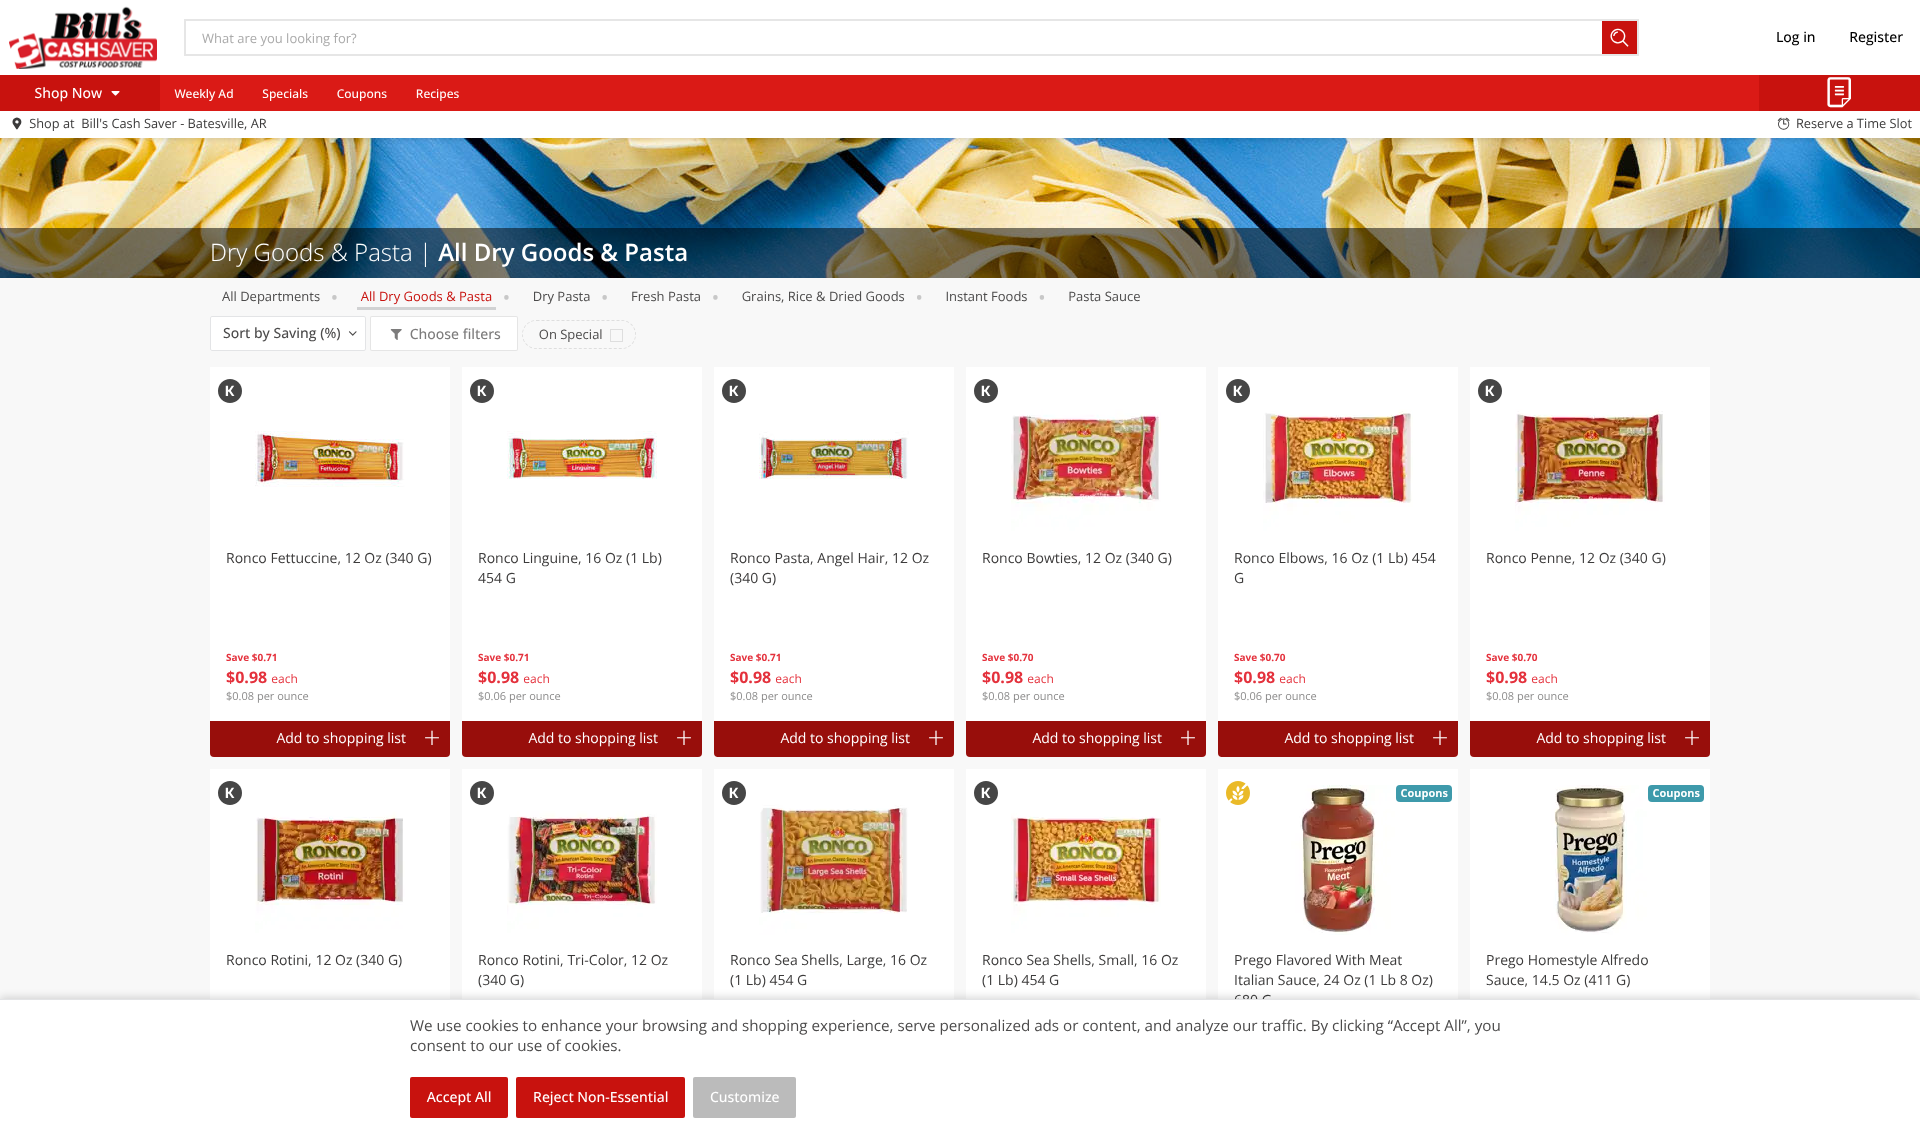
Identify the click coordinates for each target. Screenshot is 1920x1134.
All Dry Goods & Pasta (426, 296)
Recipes (437, 93)
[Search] (1620, 37)
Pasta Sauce (1104, 296)
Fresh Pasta (666, 296)
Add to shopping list (341, 738)
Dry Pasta (562, 296)
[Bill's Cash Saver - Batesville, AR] (83, 37)
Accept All (459, 1097)
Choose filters (455, 334)
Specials (285, 93)
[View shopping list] (1839, 93)
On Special (571, 334)
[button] (330, 544)
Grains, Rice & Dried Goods (823, 296)
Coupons (362, 93)
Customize (745, 1097)
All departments (271, 296)
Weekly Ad (203, 93)
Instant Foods (986, 296)
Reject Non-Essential (600, 1097)
